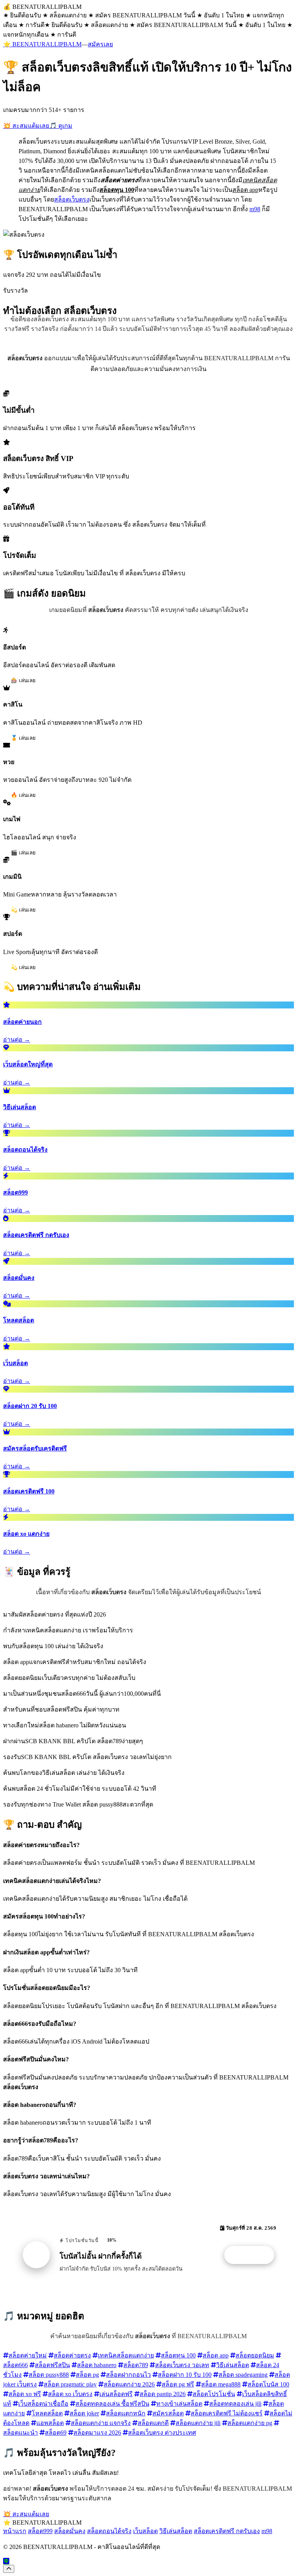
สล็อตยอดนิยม (255, 2355)
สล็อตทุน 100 (178, 2355)
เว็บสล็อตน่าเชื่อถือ (43, 2404)
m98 (255, 209)
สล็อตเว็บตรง (72, 199)
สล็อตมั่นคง (70, 2531)
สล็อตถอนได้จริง (109, 2531)
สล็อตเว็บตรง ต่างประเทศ (162, 2433)
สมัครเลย (100, 44)
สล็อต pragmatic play (70, 2384)
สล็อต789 (136, 2365)
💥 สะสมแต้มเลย (26, 126)
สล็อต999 (40, 2531)
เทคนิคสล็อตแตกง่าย (126, 2355)
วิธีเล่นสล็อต (233, 2365)
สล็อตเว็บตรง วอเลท (182, 2365)
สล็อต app (216, 2355)
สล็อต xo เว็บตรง (70, 2394)
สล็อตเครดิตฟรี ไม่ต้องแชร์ (227, 2413)
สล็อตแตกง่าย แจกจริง (101, 2423)
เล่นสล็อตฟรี (116, 2394)
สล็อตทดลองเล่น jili (235, 2404)
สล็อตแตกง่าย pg (250, 2423)
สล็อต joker (84, 2413)
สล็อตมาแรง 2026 (97, 2433)
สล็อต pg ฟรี (178, 2384)
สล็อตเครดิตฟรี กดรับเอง (227, 2531)
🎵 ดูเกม (61, 126)
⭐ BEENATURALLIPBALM (42, 44)
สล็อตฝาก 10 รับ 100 (185, 2375)
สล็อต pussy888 (49, 2375)
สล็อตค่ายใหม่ (28, 2355)
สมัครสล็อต (168, 2413)
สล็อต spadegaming (243, 2375)
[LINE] (6, 2561)
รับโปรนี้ (253, 2255)
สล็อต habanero (97, 2365)
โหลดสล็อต (47, 2413)
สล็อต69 (56, 2433)
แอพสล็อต (50, 2423)
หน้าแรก (15, 2531)
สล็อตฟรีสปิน (52, 2365)
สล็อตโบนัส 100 (268, 2384)
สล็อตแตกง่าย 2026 (129, 2384)
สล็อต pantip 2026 (163, 2394)
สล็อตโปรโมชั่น (214, 2394)
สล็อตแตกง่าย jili (198, 2423)
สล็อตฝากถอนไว (128, 2375)
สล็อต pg (87, 2375)
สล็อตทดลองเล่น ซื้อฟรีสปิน (112, 2404)
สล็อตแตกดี (153, 2423)
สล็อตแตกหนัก (126, 2413)
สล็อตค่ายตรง (72, 2355)
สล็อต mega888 (221, 2384)
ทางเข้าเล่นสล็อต (179, 2404)
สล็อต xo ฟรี (25, 2394)
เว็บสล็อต (145, 2531)
